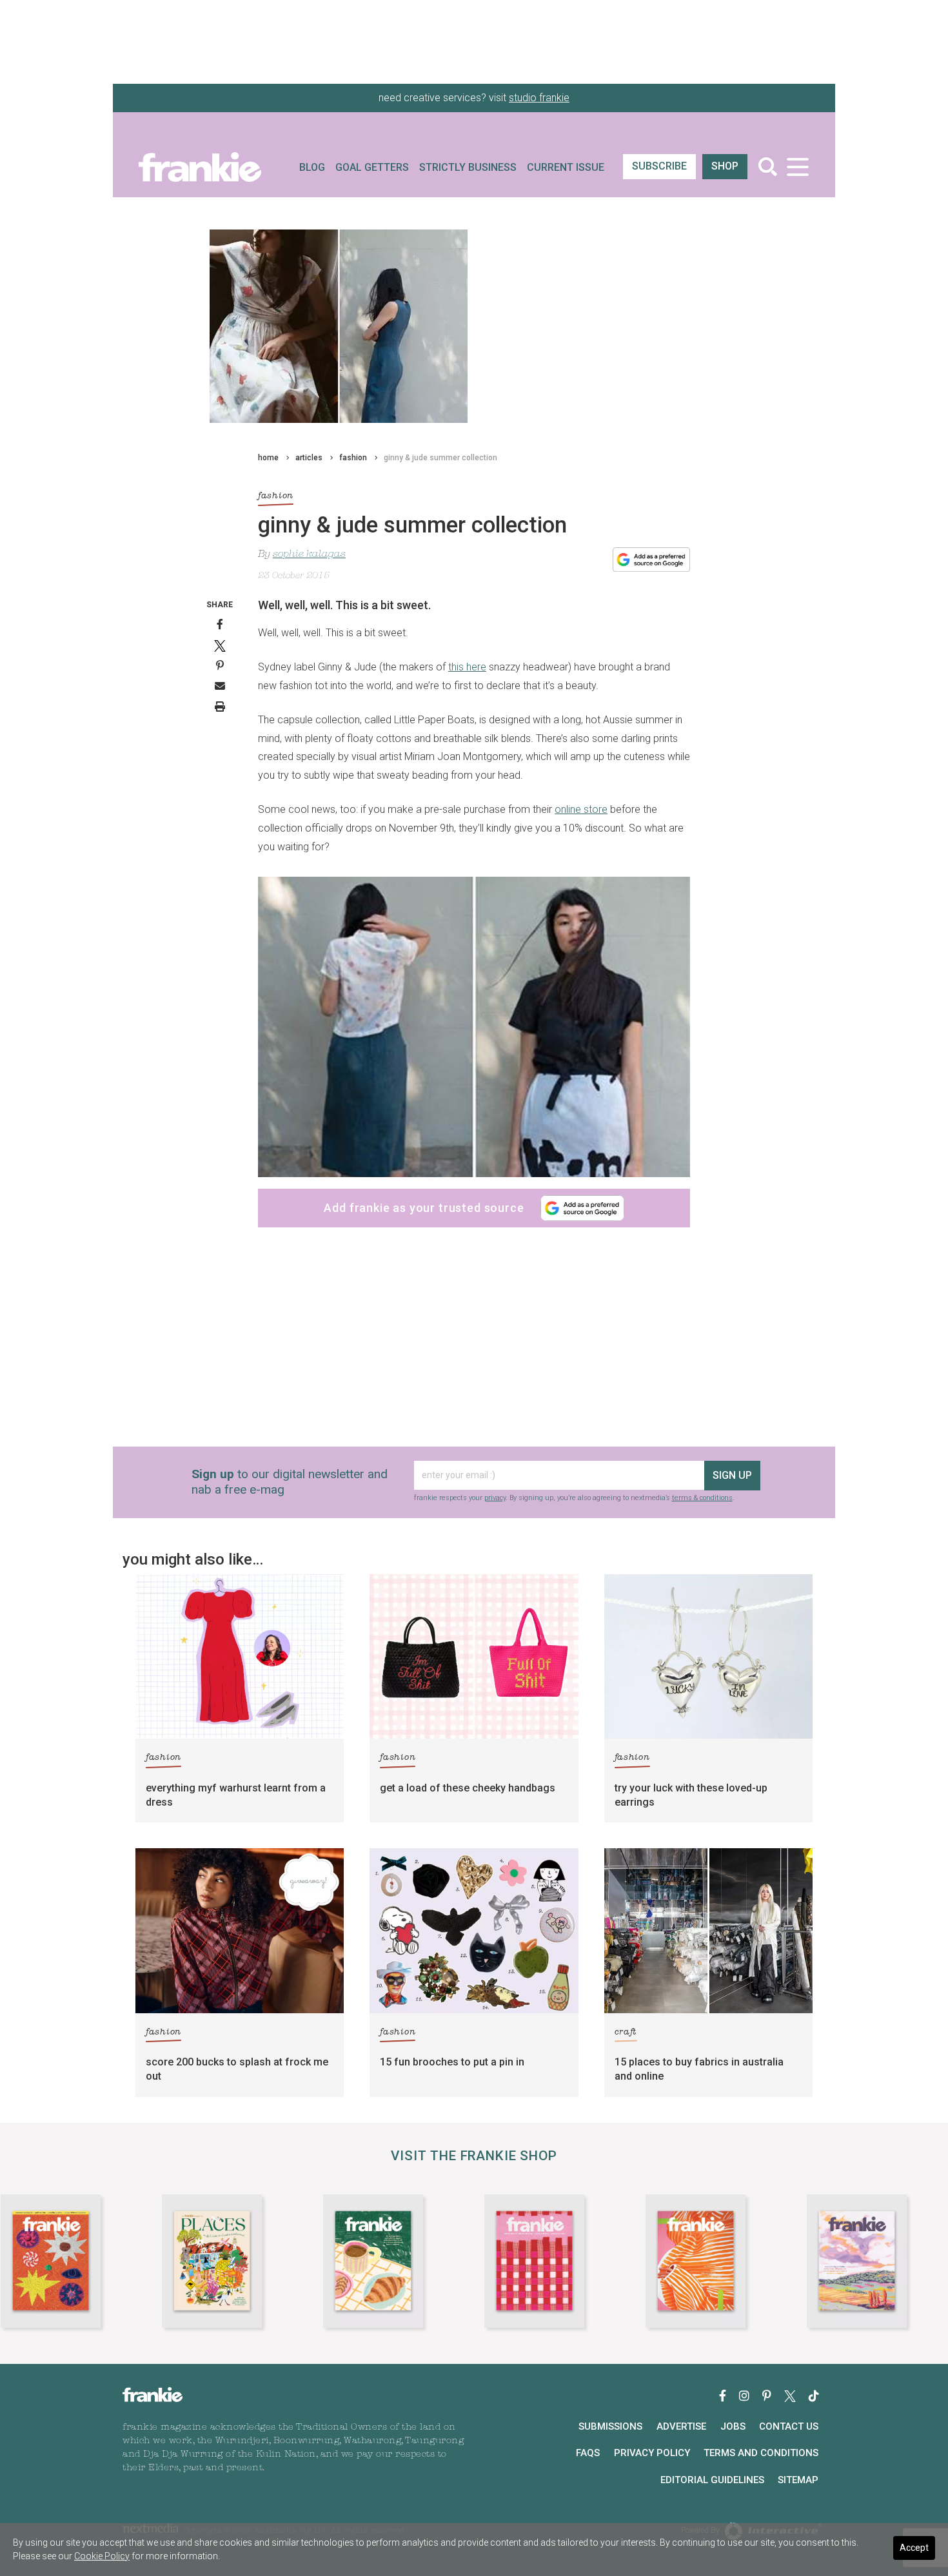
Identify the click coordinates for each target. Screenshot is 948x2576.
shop (725, 166)
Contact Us (789, 2426)
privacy (495, 1498)
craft (626, 2032)
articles (309, 458)
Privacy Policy (652, 2453)
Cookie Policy (102, 2556)
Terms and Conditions (761, 2453)
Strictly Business (468, 167)
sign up (732, 1475)
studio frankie (539, 98)
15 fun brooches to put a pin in (452, 2062)
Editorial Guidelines (712, 2480)
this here (467, 667)
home (268, 458)
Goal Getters (372, 167)
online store (581, 809)
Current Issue (566, 167)
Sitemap (798, 2480)
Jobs (733, 2426)
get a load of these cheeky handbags (468, 1788)
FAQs (588, 2453)
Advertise (681, 2426)
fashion (353, 458)
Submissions (610, 2426)
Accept (914, 2548)
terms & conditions (702, 1498)
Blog (312, 167)
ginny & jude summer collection (440, 458)
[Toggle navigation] (797, 167)
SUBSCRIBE (659, 166)
